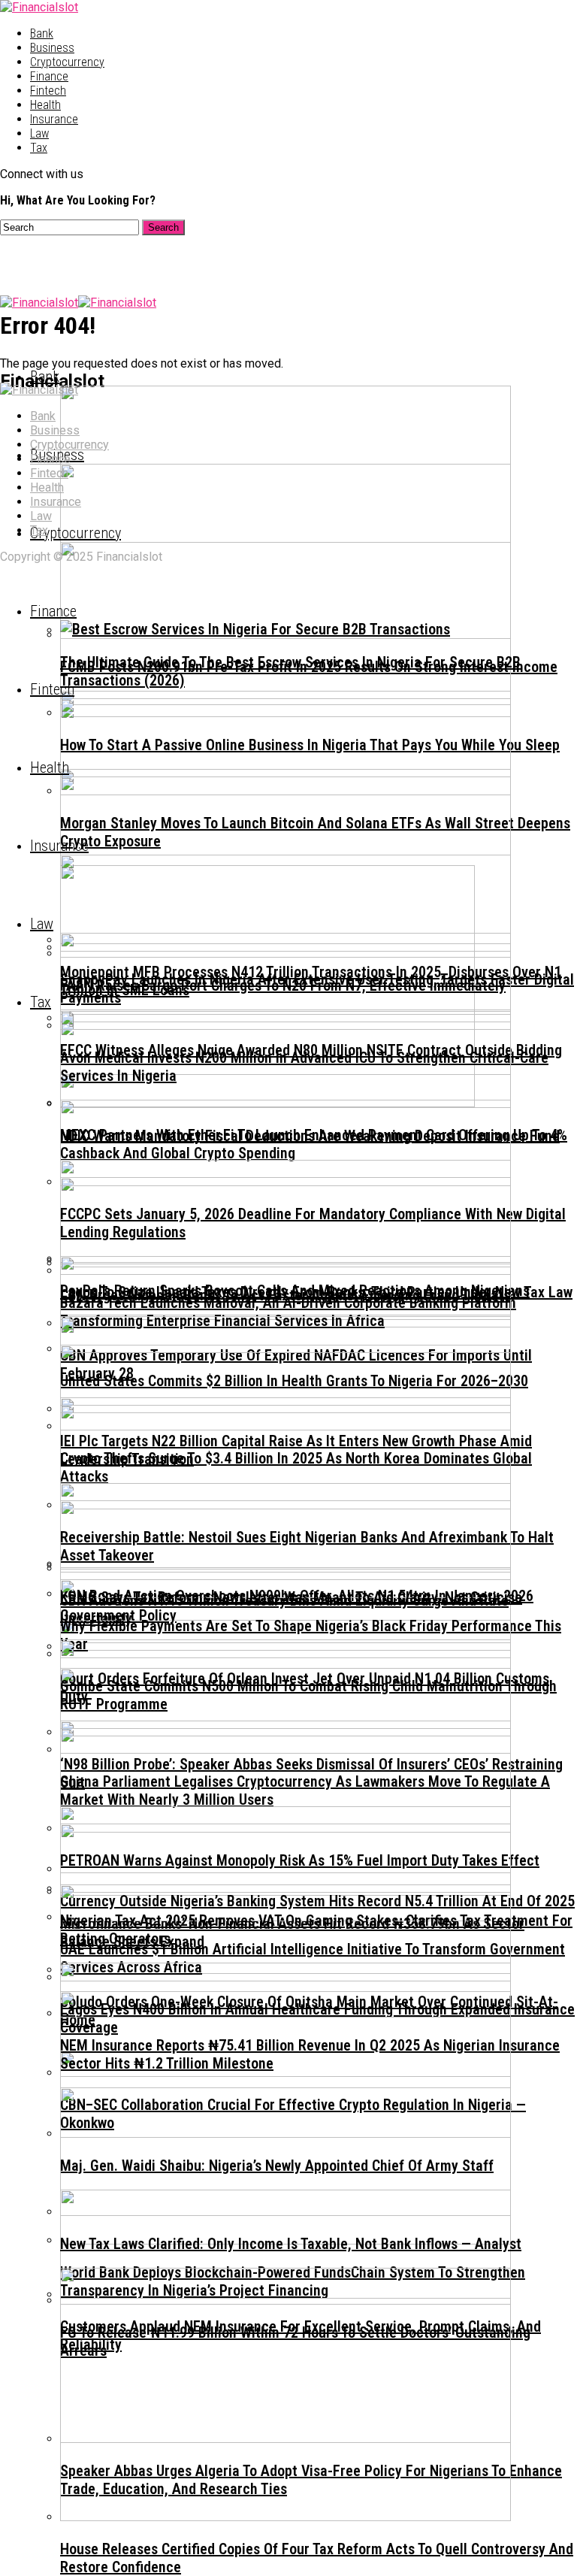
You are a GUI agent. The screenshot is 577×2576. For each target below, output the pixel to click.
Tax (39, 148)
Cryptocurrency (67, 62)
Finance (49, 76)
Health (45, 105)
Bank (42, 33)
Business (52, 48)
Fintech (48, 91)
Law (39, 133)
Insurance (54, 119)
